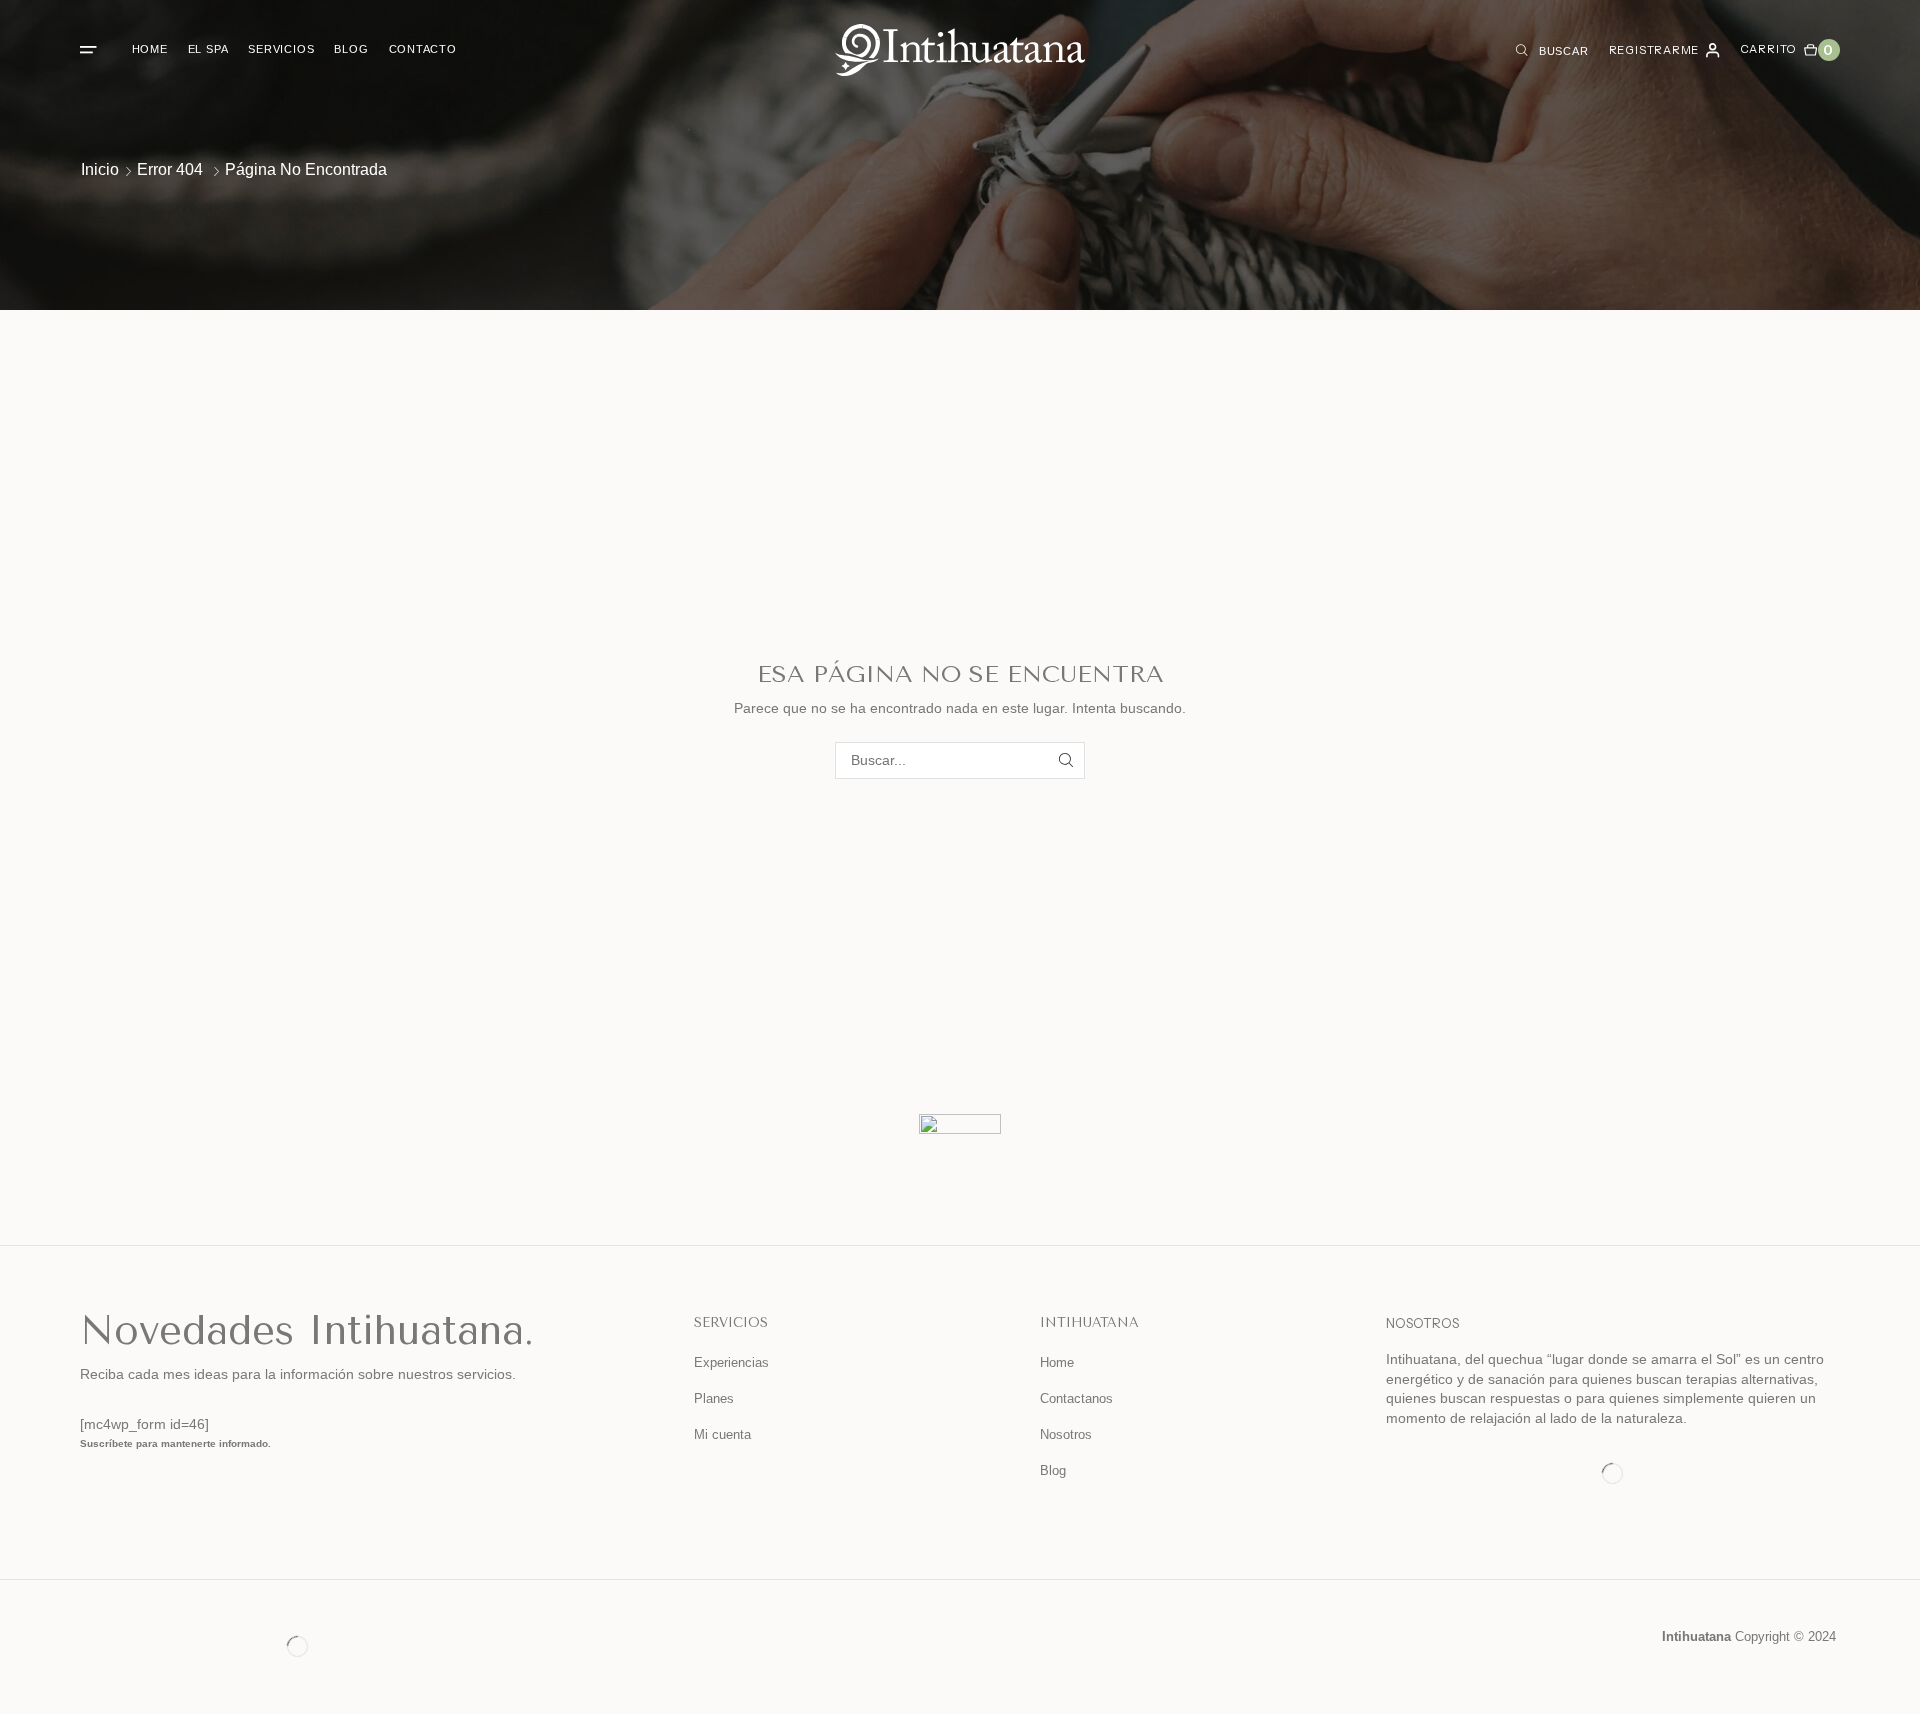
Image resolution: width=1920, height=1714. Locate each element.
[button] (88, 49)
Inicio (100, 170)
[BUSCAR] (1066, 760)
